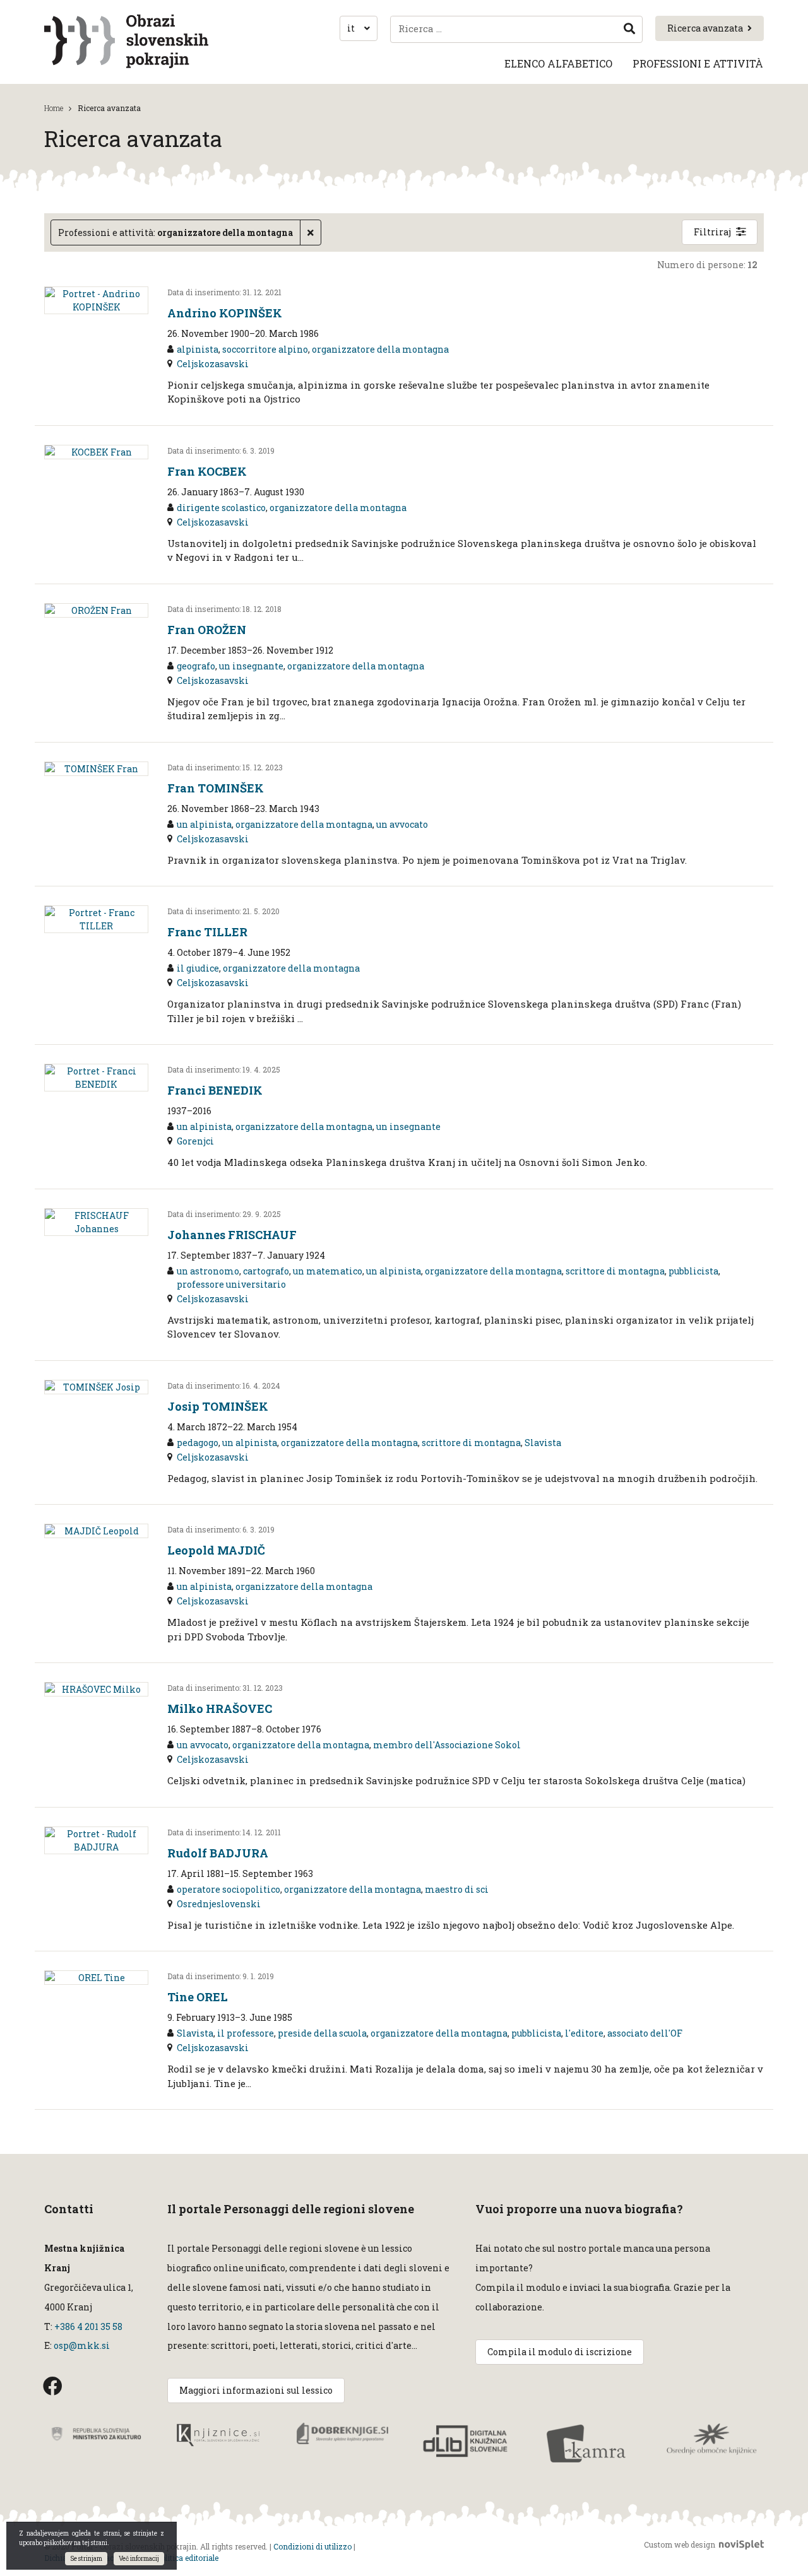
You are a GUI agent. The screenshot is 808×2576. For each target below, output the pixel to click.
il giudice (198, 968)
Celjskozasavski (213, 364)
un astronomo (208, 1271)
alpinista (198, 349)
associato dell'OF (645, 2033)
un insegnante (251, 666)
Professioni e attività (698, 63)
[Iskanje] (629, 29)
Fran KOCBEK (207, 471)
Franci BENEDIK (215, 1090)
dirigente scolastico (221, 508)
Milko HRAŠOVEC (220, 1709)
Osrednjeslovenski (219, 1904)
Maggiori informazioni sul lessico (256, 2390)
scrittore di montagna (615, 1271)
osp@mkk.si (82, 2345)
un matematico (328, 1271)
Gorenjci (195, 1141)
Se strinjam (86, 2559)
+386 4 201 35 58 (87, 2326)
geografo (196, 666)
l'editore (584, 2033)
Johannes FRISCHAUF (232, 1235)
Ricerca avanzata (705, 28)
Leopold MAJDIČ (216, 1550)
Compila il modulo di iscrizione (560, 2352)
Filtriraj (712, 232)
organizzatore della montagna (380, 349)
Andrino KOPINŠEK (225, 313)
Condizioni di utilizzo (312, 2546)
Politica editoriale (187, 2558)
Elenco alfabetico (558, 63)
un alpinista (204, 824)
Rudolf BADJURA (218, 1853)
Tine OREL (198, 1997)
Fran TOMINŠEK (216, 788)
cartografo (266, 1271)
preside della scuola (322, 2033)
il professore (246, 2033)
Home (54, 108)
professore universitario (231, 1284)
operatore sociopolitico (229, 1889)
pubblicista (693, 1271)
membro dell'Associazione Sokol (447, 1745)
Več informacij (139, 2559)
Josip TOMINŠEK (218, 1406)
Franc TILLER (207, 932)
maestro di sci (457, 1889)
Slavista (543, 1443)
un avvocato (402, 824)
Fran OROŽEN (207, 630)
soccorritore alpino (265, 349)
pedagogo (198, 1443)
